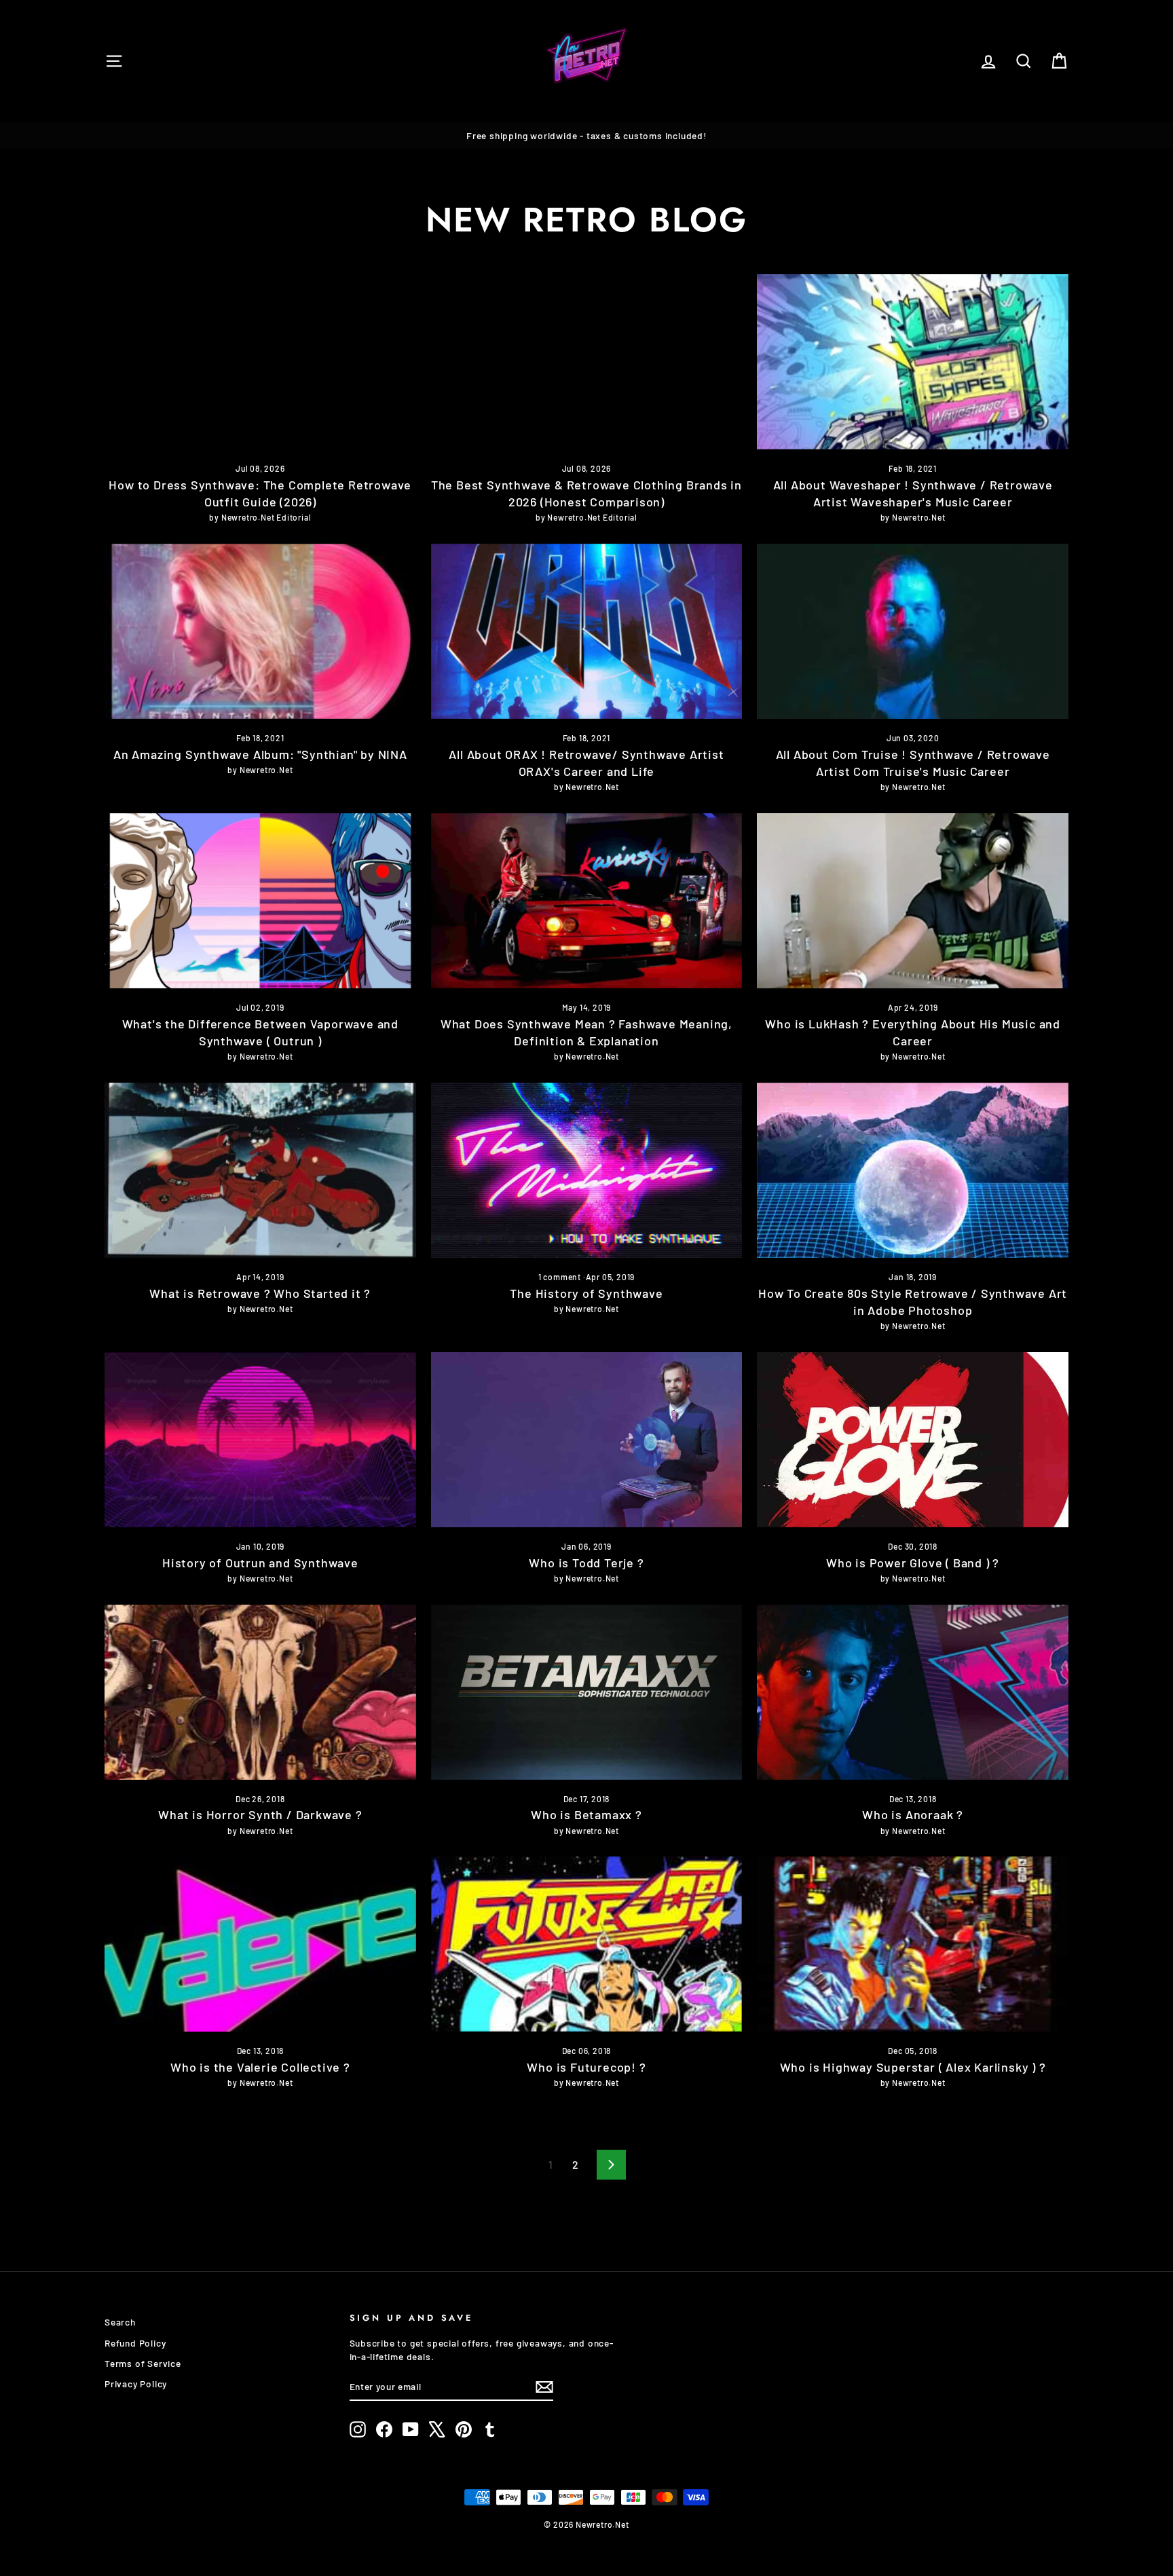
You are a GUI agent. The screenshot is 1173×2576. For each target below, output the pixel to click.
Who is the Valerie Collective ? (260, 2067)
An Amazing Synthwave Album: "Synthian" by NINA (260, 754)
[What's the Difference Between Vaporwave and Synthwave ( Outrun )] (260, 901)
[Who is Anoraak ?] (913, 1692)
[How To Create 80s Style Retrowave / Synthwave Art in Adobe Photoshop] (913, 1170)
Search (120, 2322)
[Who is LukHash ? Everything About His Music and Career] (913, 901)
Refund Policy (135, 2343)
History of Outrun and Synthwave (260, 1563)
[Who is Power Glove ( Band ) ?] (913, 1440)
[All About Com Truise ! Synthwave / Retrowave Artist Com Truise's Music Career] (913, 631)
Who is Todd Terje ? (586, 1563)
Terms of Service (143, 2363)
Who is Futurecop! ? (586, 2067)
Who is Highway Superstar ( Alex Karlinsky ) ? (913, 2067)
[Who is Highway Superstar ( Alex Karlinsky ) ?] (913, 1944)
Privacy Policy (136, 2384)
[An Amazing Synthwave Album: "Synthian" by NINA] (260, 631)
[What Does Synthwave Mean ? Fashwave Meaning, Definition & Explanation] (587, 901)
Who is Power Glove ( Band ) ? (913, 1563)
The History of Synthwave (586, 1293)
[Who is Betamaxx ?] (587, 1692)
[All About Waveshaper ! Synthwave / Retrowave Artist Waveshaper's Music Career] (913, 362)
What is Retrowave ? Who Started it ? (260, 1293)
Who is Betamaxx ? (586, 1814)
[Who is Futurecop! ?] (587, 1944)
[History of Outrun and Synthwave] (260, 1440)
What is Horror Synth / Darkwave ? (260, 1814)
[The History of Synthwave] (587, 1170)
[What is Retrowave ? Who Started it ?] (260, 1170)
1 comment (561, 1277)
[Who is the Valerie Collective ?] (260, 1944)
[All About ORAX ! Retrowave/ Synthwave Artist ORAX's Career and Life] (587, 631)
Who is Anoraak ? (913, 1814)
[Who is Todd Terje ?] (587, 1440)
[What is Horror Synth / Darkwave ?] (260, 1692)
